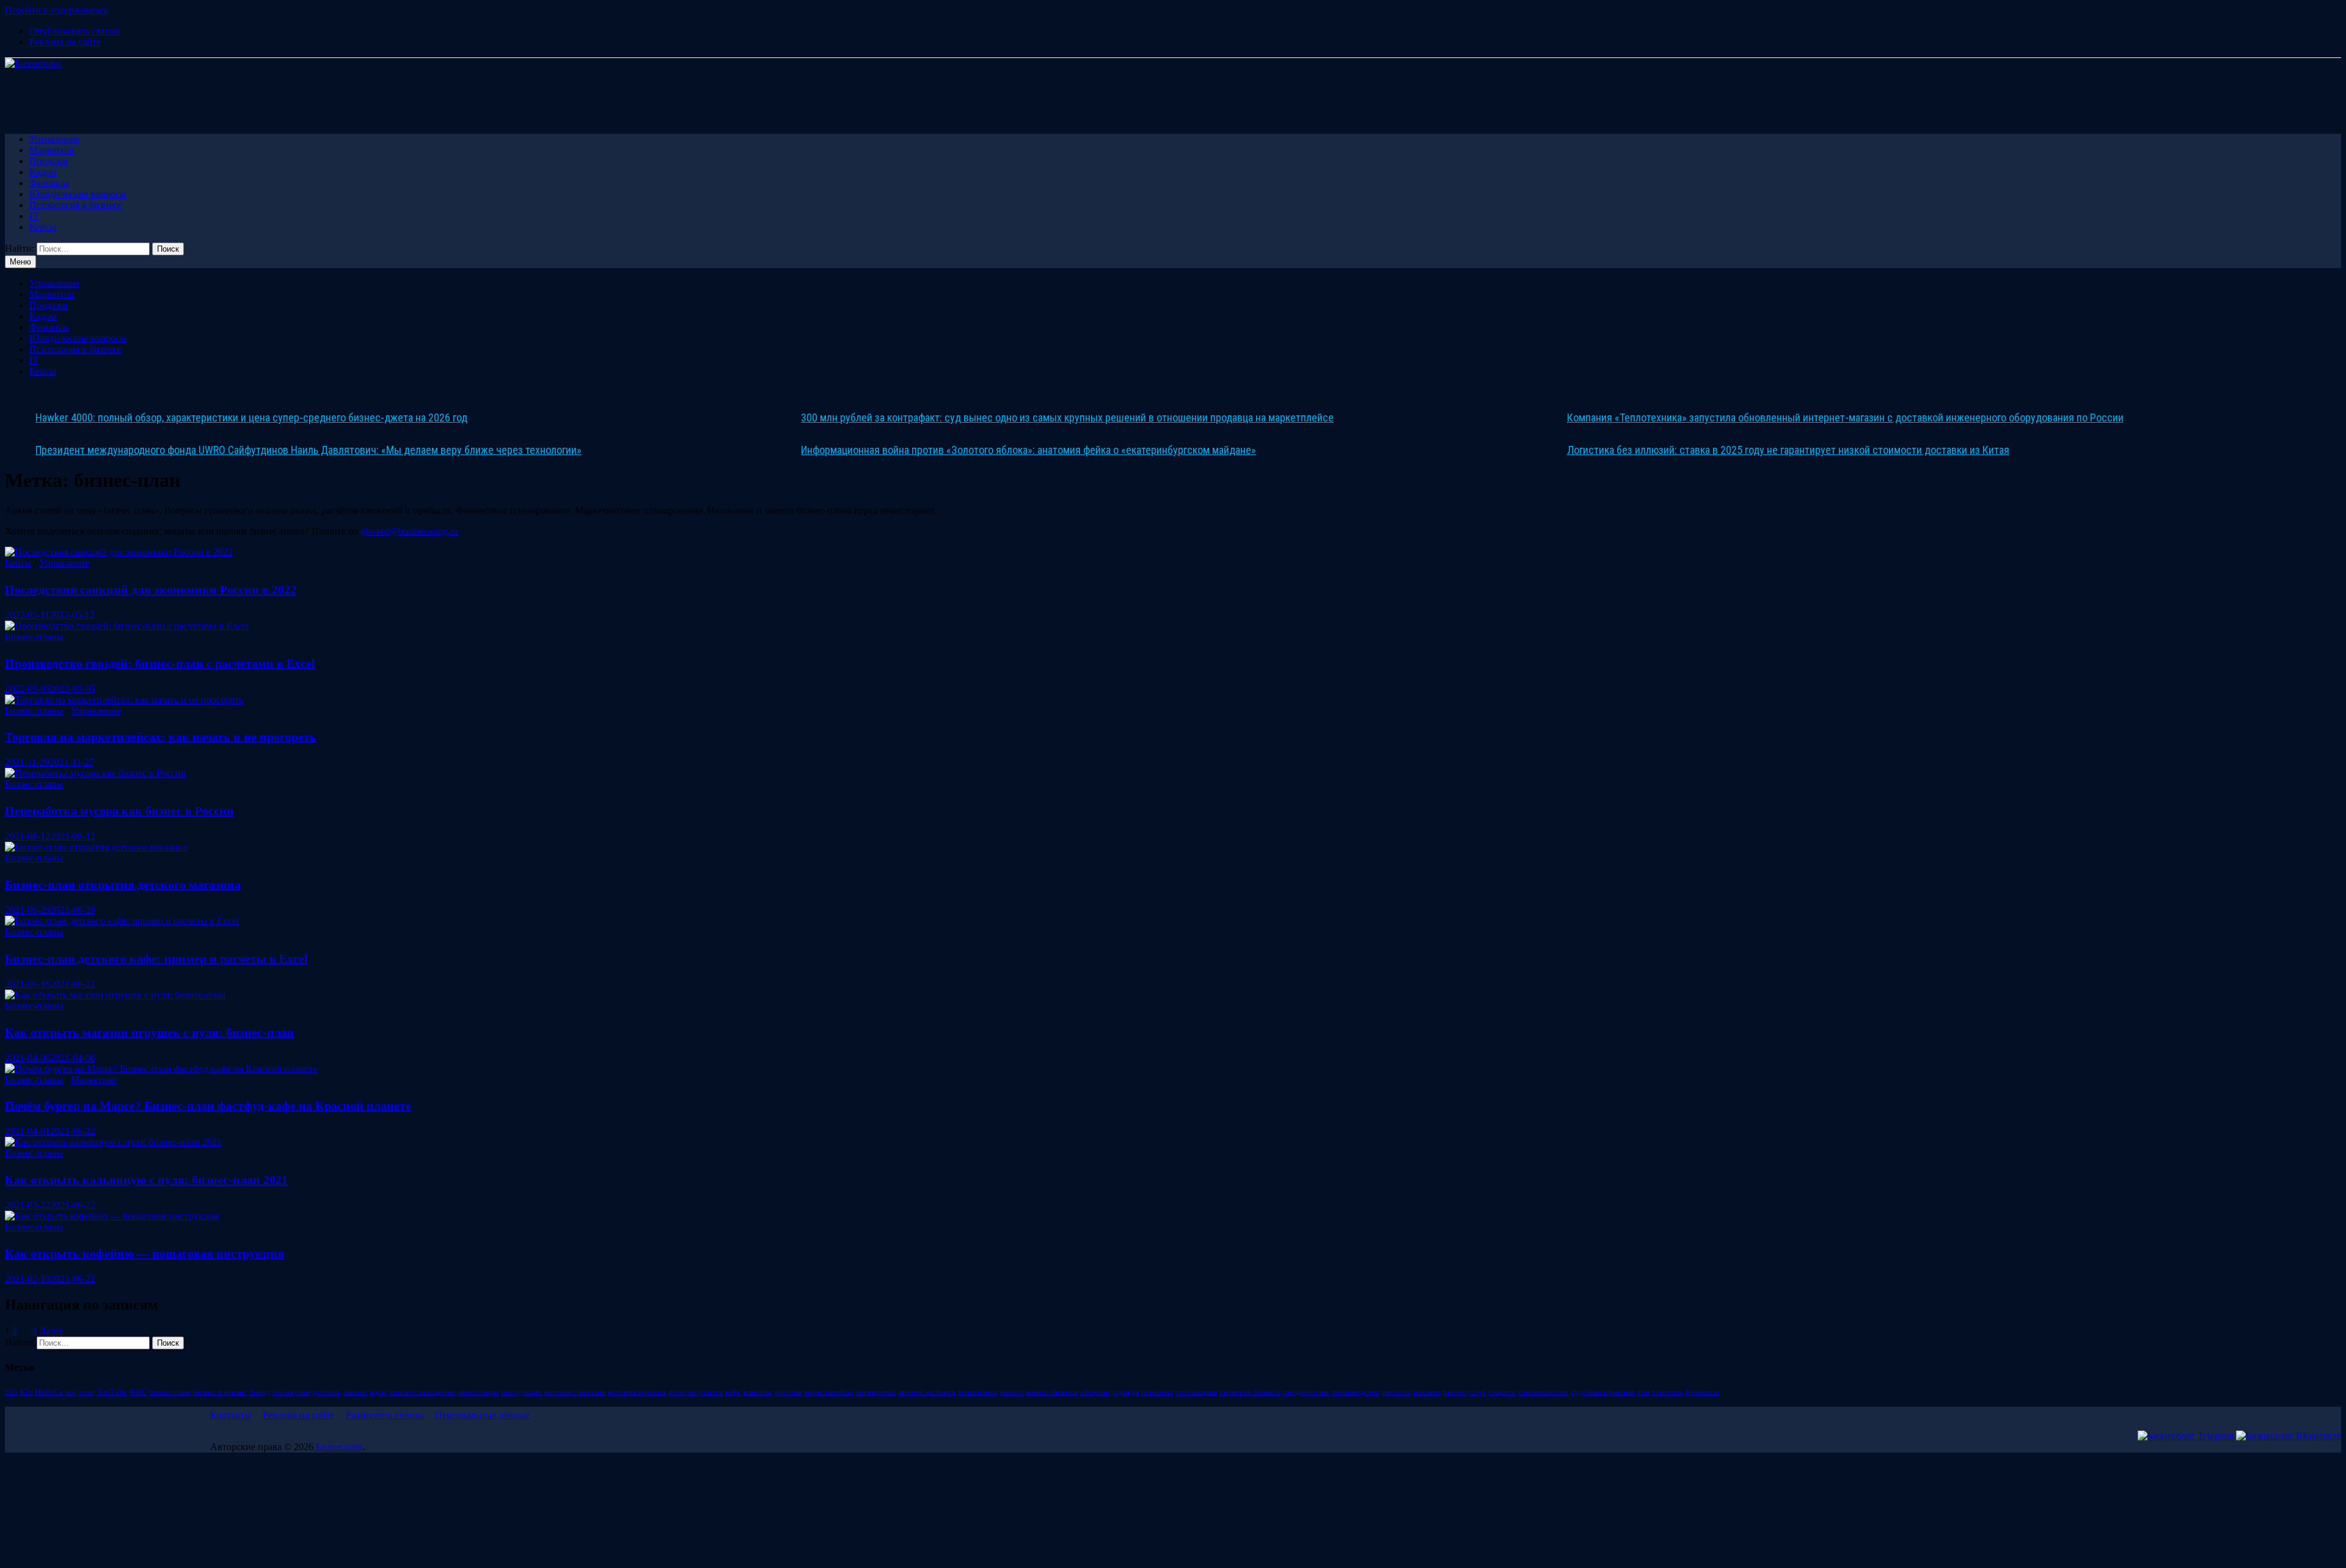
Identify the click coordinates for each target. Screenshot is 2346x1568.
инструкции (521, 1392)
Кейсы (43, 227)
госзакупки (291, 1392)
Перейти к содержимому (57, 10)
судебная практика (1603, 1392)
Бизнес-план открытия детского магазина (123, 884)
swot (86, 1392)
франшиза (1702, 1392)
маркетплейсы (828, 1392)
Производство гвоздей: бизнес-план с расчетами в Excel (160, 663)
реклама (1427, 1392)
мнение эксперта (927, 1392)
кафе (733, 1392)
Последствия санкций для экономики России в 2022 (151, 589)
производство (1356, 1392)
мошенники (978, 1392)
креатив (788, 1392)
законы (355, 1392)
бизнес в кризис (220, 1392)
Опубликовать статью (75, 31)
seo (71, 1392)
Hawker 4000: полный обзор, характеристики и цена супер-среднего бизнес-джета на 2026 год (251, 418)
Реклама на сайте (65, 42)
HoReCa (49, 1392)
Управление (54, 139)
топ (1643, 1392)
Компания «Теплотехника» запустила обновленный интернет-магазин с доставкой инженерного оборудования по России (1845, 418)
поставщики (1196, 1392)
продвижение (1306, 1392)
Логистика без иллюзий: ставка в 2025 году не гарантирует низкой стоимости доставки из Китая (1788, 450)
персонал (1157, 1392)
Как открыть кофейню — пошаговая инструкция (144, 1253)
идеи (378, 1392)
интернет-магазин (575, 1392)
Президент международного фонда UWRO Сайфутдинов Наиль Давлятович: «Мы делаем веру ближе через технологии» (309, 450)
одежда (1126, 1392)
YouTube (112, 1392)
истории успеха (696, 1392)
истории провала (637, 1392)
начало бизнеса (1052, 1392)
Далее (51, 1331)
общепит (1095, 1392)
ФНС (138, 1392)
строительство (1543, 1392)
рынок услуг (1464, 1392)
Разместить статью (385, 1415)
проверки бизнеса (1250, 1392)
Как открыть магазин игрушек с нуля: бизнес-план (150, 1032)
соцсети (1502, 1392)
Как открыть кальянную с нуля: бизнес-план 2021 (146, 1180)
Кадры (43, 172)
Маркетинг (53, 150)
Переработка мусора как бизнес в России (119, 811)
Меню (20, 262)
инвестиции (478, 1392)
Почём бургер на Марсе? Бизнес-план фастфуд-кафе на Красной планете (208, 1106)
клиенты (758, 1392)
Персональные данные (482, 1415)
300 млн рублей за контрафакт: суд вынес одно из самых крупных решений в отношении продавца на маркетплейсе (1067, 418)
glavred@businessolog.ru (409, 531)
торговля (1667, 1392)
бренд (260, 1392)
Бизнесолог (339, 1447)
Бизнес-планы (34, 637)
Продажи (49, 161)
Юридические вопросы (78, 194)
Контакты (231, 1415)
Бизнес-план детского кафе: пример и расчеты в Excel (156, 958)
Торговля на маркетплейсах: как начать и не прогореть (161, 737)
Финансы (49, 183)
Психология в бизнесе (75, 205)
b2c (26, 1392)
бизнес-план (170, 1392)
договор (327, 1392)
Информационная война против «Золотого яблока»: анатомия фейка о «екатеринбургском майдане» (1029, 450)
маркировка (875, 1392)
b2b (11, 1392)
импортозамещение (422, 1392)
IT (34, 216)
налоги (1012, 1392)
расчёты (1396, 1392)
